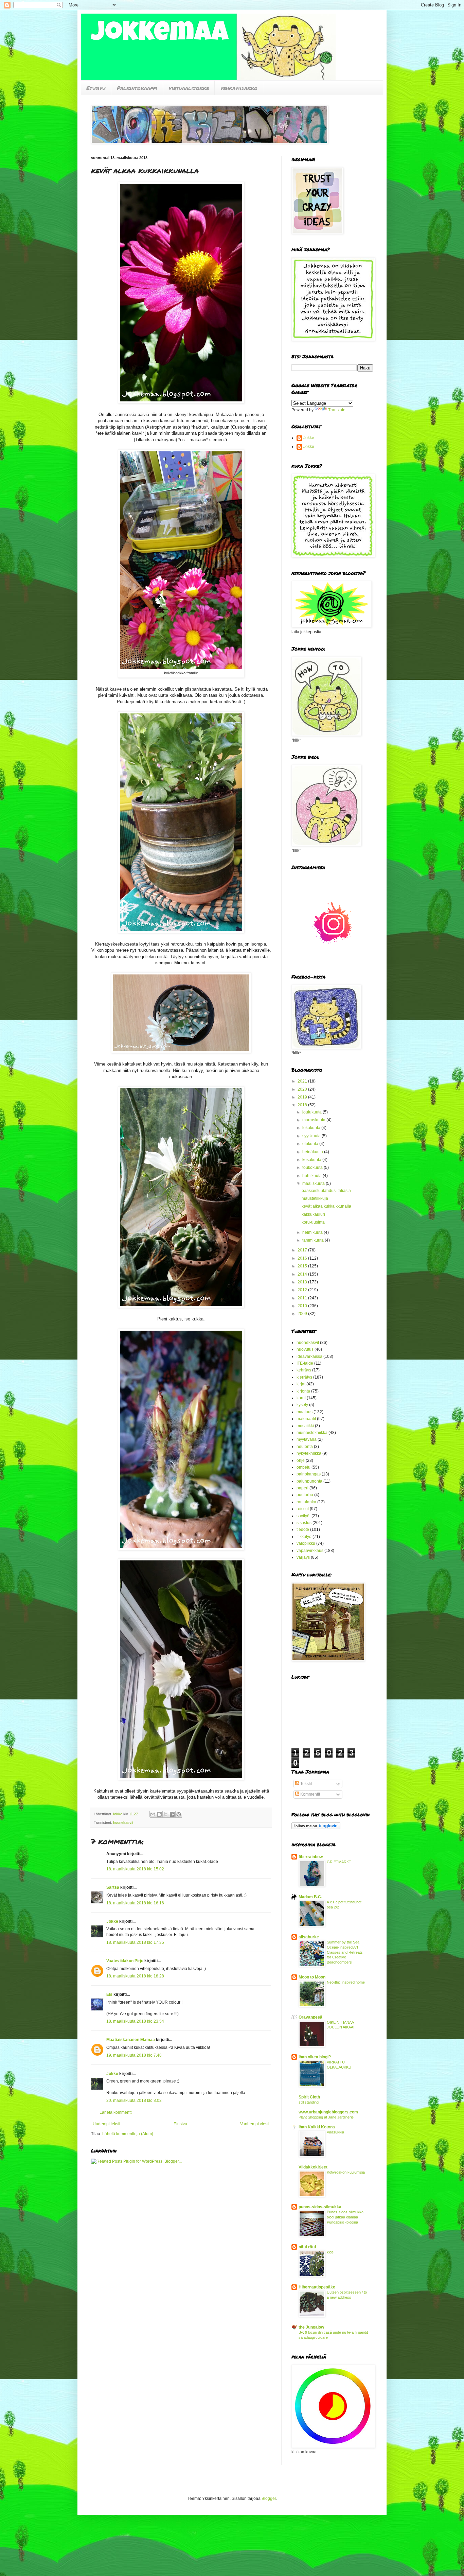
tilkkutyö (304, 1537)
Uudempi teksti (106, 2124)
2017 (303, 1250)
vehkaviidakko (239, 88)
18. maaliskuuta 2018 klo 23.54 (135, 2021)
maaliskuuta (314, 1183)
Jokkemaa (160, 35)
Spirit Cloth (309, 2097)
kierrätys (304, 1377)
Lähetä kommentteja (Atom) (128, 2134)
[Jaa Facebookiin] (172, 1814)
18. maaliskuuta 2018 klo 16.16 (135, 1903)
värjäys (303, 1557)
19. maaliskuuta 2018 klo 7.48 (134, 2055)
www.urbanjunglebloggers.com (328, 2112)
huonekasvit (123, 1822)
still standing (309, 2102)
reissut (303, 1509)
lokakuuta (312, 1128)
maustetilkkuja (315, 1198)
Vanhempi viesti (255, 2124)
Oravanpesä (310, 2017)
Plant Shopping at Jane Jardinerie (326, 2117)
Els (109, 1994)
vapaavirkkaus (310, 1551)
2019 (303, 1097)
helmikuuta (313, 1232)
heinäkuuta (313, 1152)
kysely (302, 1405)
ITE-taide (305, 1363)
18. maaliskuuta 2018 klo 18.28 (135, 1976)
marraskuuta (314, 1120)
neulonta (305, 1447)
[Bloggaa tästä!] (159, 1814)
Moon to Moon (312, 1977)
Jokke (112, 1921)
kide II (332, 2252)
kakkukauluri (313, 1214)
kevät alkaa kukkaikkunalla (326, 1206)
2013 (303, 1282)
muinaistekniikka (312, 1433)
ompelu (304, 1467)
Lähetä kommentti (116, 2112)
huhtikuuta (313, 1176)
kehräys (304, 1370)
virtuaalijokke (189, 88)
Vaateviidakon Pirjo (125, 1961)
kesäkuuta (312, 1160)
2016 (303, 1258)
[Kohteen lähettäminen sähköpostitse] (153, 1814)
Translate (337, 410)
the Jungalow (311, 2327)
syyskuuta (312, 1136)
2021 (303, 1081)
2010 (303, 1306)
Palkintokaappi (137, 88)
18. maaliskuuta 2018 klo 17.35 (135, 1942)
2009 (303, 1314)
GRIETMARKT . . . (342, 1862)
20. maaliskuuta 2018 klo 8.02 (134, 2100)
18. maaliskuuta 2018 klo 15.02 (135, 1869)
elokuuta (311, 1144)
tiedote (303, 1529)
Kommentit (310, 1794)
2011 (303, 1298)
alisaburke (309, 1937)
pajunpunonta (309, 1481)
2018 (303, 1105)
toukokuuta (313, 1168)
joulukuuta (313, 1112)
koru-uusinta (313, 1222)
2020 (303, 1089)
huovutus (305, 1349)
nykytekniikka (309, 1453)
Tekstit (306, 1784)
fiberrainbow (311, 1857)
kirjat (301, 1384)
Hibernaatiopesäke (317, 2287)
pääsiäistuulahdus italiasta (326, 1191)
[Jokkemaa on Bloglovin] (316, 1828)
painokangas (309, 1474)
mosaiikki (305, 1426)
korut (301, 1398)
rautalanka (306, 1502)
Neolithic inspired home (346, 1982)
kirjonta (303, 1391)
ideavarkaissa (309, 1356)
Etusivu (96, 88)
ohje (301, 1460)
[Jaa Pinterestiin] (179, 1814)
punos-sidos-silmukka (320, 2207)
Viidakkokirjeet (313, 2167)
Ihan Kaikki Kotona (317, 2127)
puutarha (305, 1495)
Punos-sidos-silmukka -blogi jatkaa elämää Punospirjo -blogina (346, 2217)
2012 (303, 1290)
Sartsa (113, 1887)
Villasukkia (335, 2132)
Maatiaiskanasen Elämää (131, 2040)
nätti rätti (307, 2247)
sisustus (304, 1523)
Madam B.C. (310, 1897)
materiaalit (306, 1419)
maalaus (305, 1412)
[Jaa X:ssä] (166, 1814)
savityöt (304, 1516)
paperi (302, 1488)
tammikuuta (314, 1240)
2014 (303, 1274)
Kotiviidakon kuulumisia (346, 2172)
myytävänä (307, 1439)
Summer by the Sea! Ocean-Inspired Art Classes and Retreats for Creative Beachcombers (345, 1952)
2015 (303, 1266)
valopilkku (306, 1543)
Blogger (269, 2499)
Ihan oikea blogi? (315, 2057)
